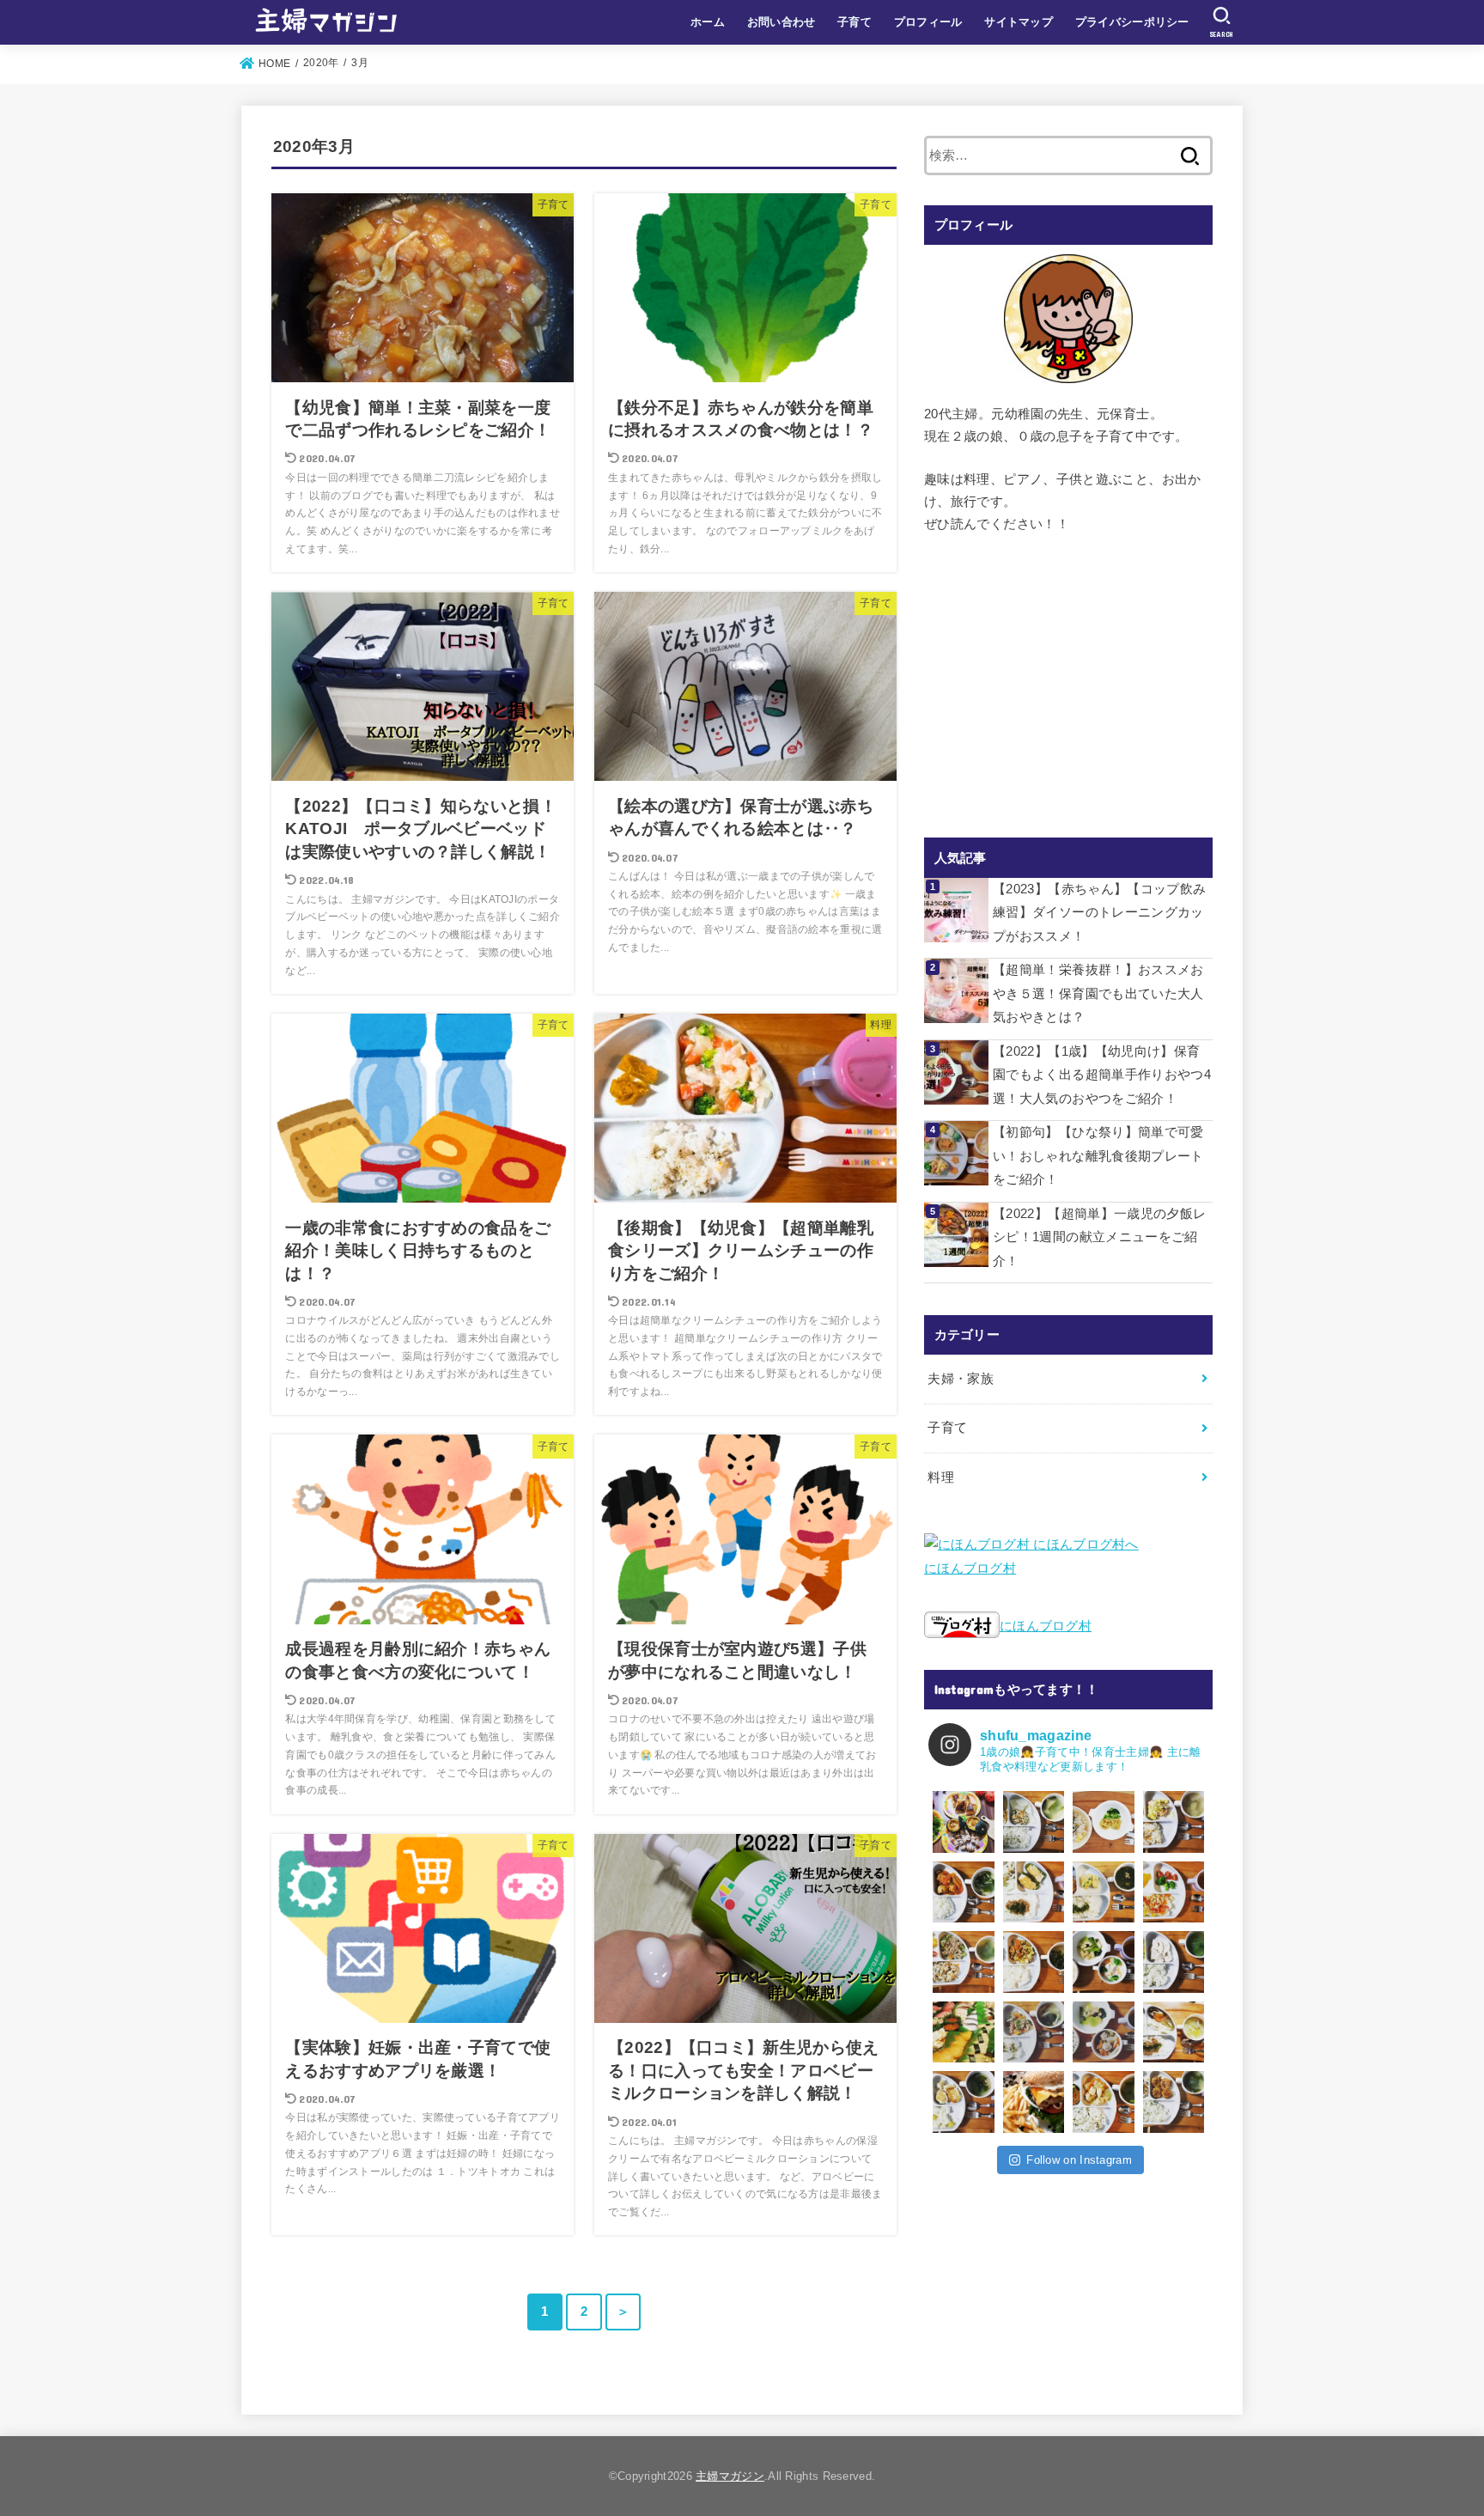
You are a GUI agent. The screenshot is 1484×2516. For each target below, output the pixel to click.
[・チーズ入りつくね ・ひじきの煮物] (1174, 2102)
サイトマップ (1019, 22)
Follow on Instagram (1079, 2160)
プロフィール (928, 22)
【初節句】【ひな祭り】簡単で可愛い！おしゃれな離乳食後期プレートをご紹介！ (1098, 1156)
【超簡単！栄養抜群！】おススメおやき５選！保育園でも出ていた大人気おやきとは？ (1098, 993)
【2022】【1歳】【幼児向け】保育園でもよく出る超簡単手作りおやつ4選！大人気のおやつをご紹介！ (1102, 1075)
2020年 (321, 63)
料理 (941, 1477)
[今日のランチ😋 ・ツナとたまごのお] (1104, 1822)
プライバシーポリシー (1132, 22)
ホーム (708, 22)
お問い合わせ (782, 22)
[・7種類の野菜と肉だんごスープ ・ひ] (1104, 2032)
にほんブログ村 (970, 1569)
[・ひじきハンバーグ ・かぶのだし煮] (1034, 1822)
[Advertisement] (1068, 686)
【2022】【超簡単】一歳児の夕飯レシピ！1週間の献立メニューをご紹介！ (1100, 1237)
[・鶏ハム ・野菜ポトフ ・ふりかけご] (1174, 1962)
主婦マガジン (730, 2476)
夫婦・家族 (961, 1379)
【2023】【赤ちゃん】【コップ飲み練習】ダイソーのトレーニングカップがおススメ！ (1100, 913)
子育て (855, 22)
